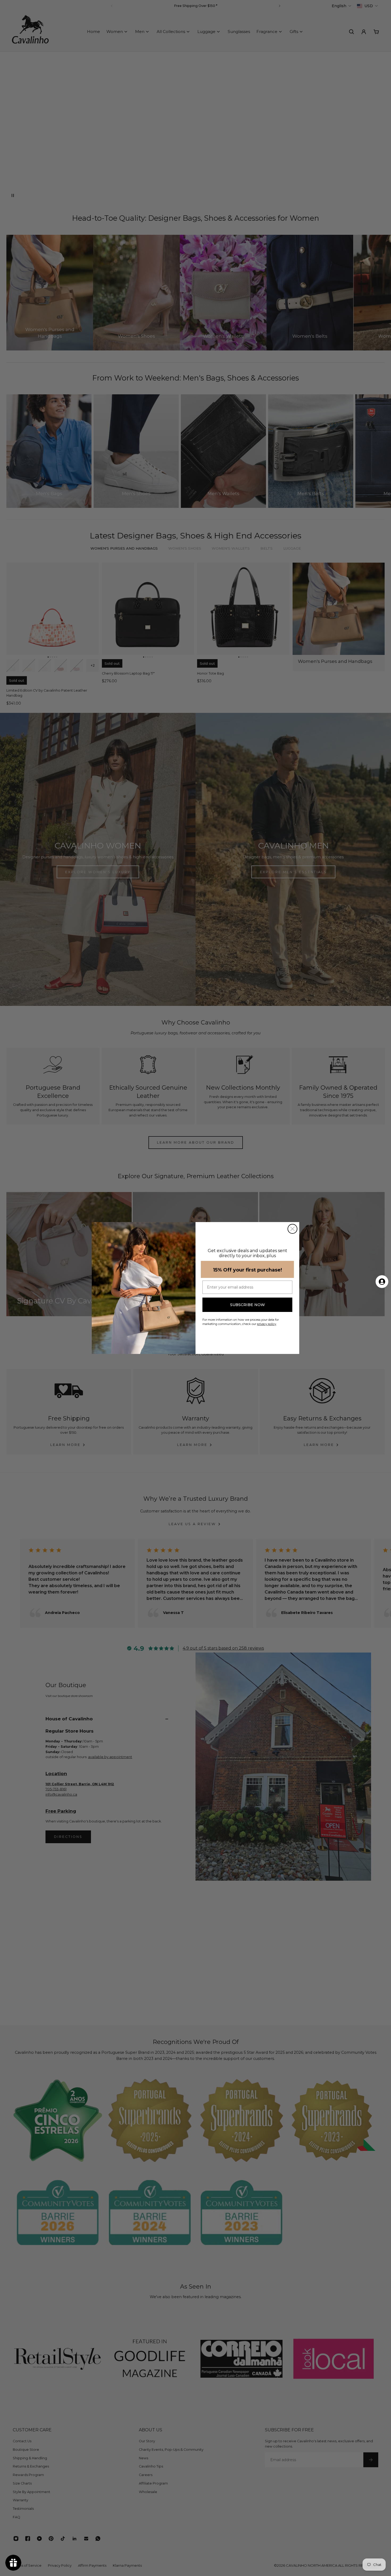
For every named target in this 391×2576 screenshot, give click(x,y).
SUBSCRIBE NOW (248, 1305)
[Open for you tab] (382, 1282)
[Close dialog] (292, 1229)
